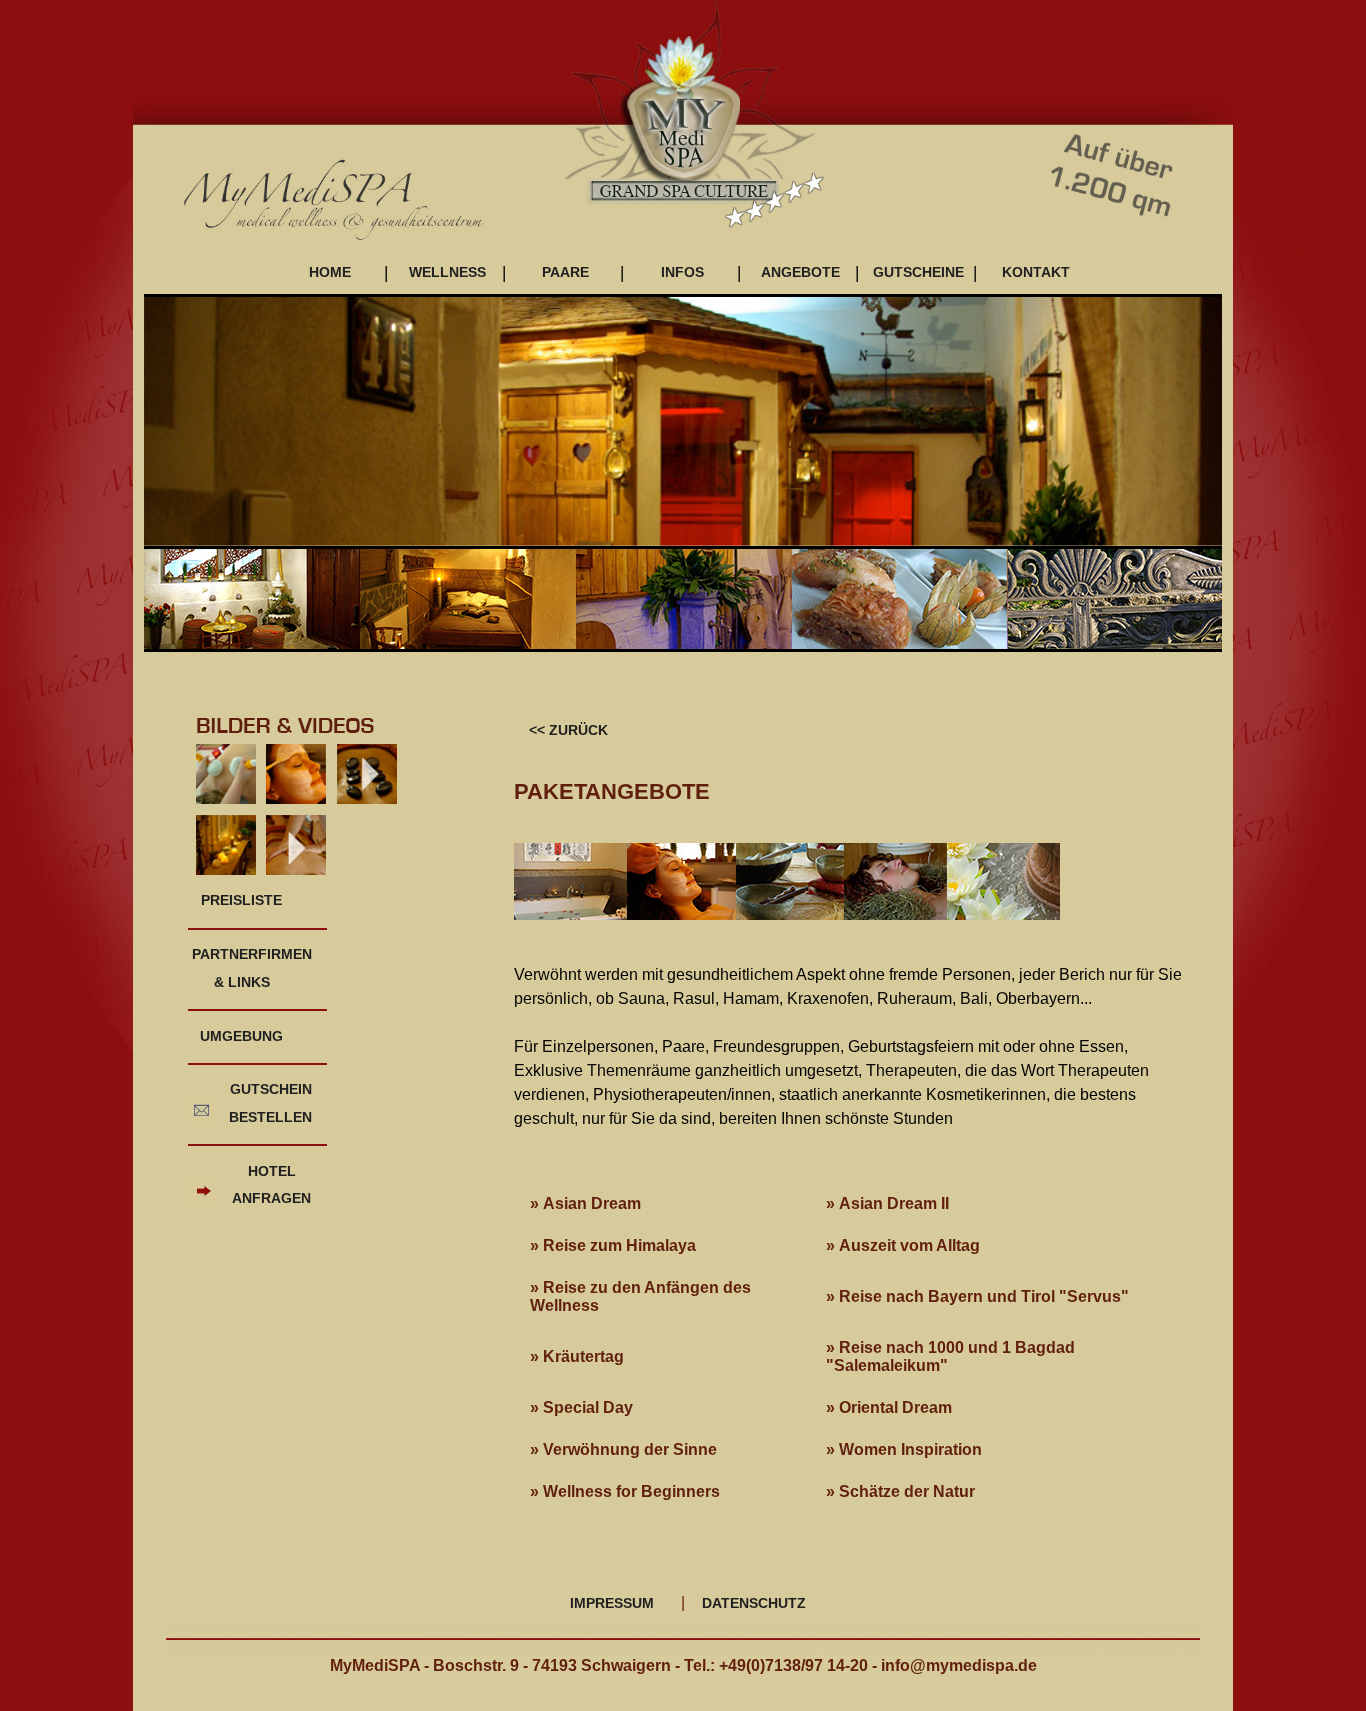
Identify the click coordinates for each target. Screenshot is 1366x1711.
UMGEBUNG (241, 1036)
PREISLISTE (241, 900)
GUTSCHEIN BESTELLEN (270, 1102)
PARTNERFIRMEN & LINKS (244, 967)
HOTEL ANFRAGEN (271, 1184)
